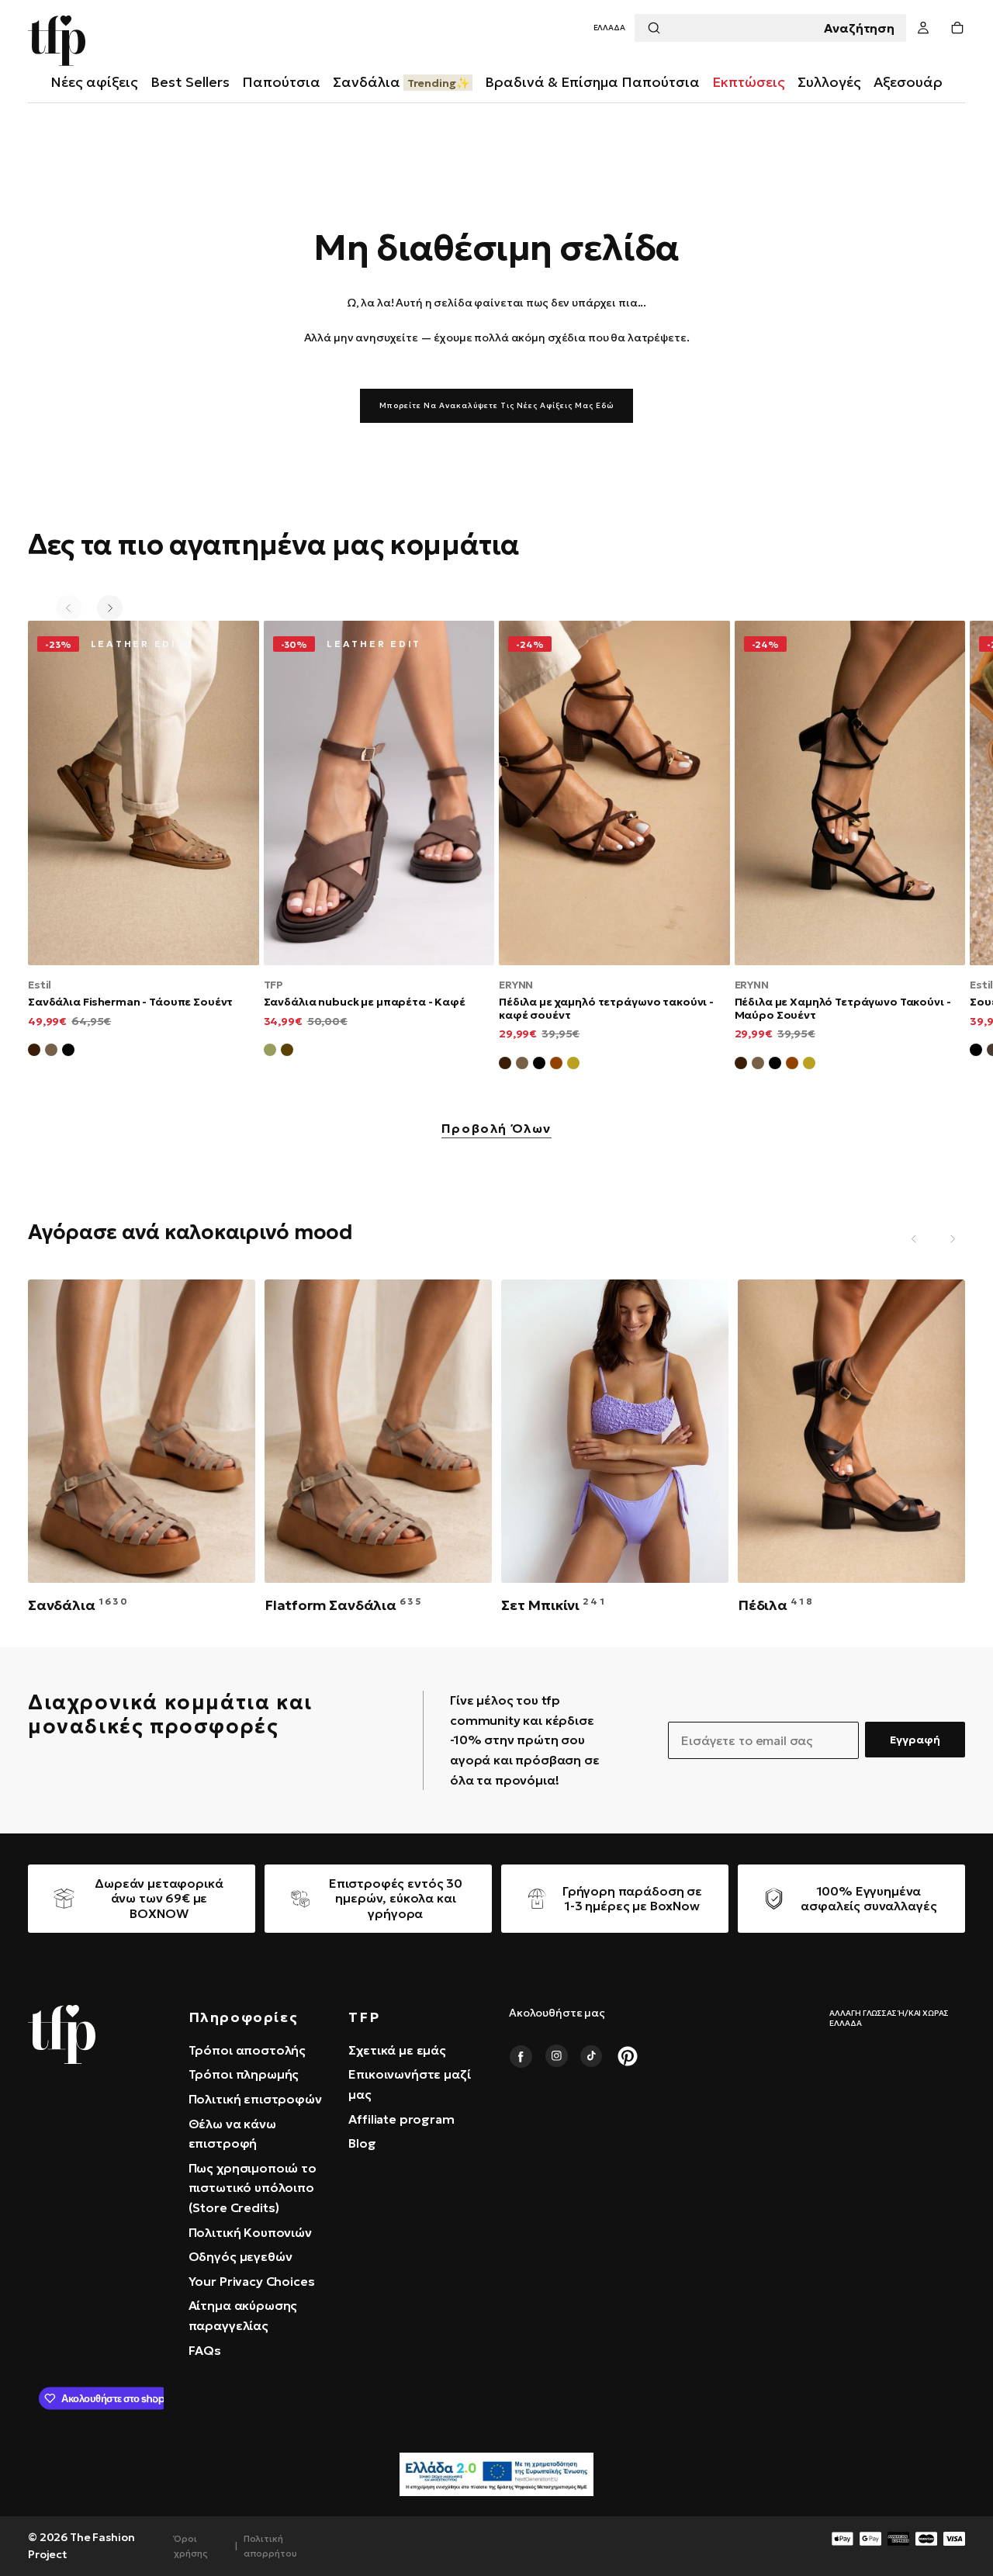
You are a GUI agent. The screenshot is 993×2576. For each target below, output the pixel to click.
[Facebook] (521, 2056)
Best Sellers (190, 82)
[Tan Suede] (556, 1065)
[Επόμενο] (110, 608)
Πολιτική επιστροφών (255, 2099)
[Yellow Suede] (573, 1065)
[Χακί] (270, 1052)
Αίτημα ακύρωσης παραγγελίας (243, 2315)
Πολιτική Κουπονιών (250, 2232)
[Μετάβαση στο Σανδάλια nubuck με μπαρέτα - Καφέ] (379, 793)
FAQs (205, 2350)
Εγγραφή (915, 1740)
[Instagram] (556, 2056)
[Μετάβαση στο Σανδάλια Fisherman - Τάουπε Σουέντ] (144, 793)
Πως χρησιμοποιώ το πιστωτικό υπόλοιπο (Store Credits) (253, 2188)
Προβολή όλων (496, 1129)
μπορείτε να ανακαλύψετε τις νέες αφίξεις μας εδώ (496, 405)
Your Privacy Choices (252, 2281)
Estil (40, 985)
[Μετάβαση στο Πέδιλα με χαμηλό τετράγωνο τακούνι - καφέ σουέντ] (614, 793)
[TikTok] (592, 2056)
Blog (362, 2143)
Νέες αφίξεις (94, 82)
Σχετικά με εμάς (397, 2050)
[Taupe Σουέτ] (522, 1065)
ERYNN (516, 985)
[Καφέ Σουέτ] (34, 1052)
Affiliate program (401, 2119)
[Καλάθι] (957, 28)
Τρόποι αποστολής (247, 2050)
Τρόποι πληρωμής (244, 2074)
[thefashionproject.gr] (62, 2034)
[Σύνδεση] (923, 28)
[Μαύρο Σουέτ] (68, 1052)
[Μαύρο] (976, 1052)
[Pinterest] (628, 2056)
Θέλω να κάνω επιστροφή (232, 2134)
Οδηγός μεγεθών (240, 2256)
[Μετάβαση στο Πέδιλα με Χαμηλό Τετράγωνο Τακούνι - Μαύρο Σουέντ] (850, 793)
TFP (274, 985)
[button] (609, 28)
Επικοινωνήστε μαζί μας (409, 2084)
